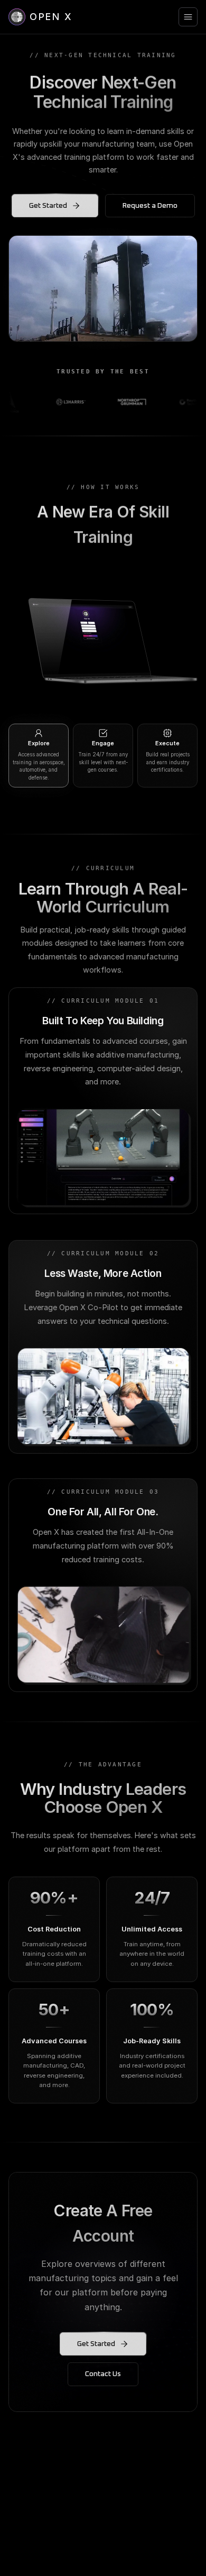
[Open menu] (188, 17)
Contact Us (103, 2374)
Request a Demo (150, 206)
